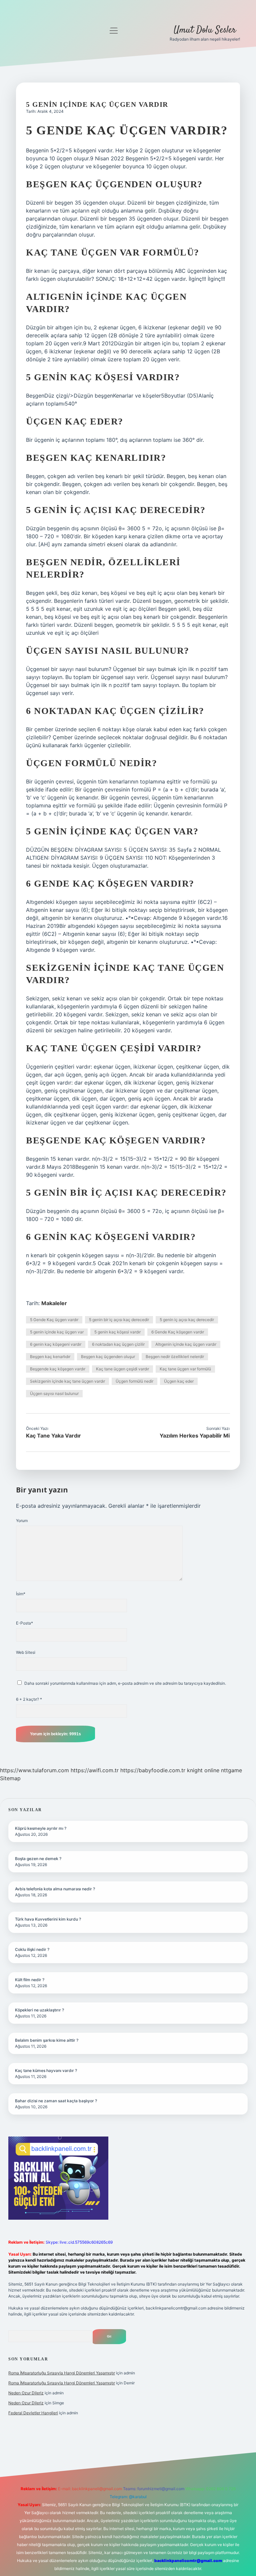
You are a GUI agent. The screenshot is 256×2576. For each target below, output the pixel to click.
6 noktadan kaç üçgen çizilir (118, 1344)
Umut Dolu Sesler (205, 30)
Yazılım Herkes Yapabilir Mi (195, 1436)
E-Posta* (24, 1623)
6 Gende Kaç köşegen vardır (178, 1332)
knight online (203, 1770)
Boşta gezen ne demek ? (38, 1859)
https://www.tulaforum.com (34, 1770)
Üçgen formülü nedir (134, 1381)
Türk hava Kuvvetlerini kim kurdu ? (48, 1919)
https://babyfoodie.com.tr (153, 1770)
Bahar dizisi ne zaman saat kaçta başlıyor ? (56, 2101)
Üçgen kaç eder (179, 1381)
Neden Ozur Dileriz (26, 2393)
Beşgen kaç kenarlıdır (50, 1357)
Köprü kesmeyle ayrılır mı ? (41, 1828)
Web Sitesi (26, 1652)
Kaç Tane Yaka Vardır (53, 1436)
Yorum (22, 1521)
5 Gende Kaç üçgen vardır (54, 1320)
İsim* (21, 1594)
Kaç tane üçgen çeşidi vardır (122, 1369)
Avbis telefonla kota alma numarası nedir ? (55, 1889)
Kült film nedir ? (30, 1980)
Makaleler (54, 1303)
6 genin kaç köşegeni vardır (56, 1344)
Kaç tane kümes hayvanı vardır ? (46, 2070)
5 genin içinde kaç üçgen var (57, 1332)
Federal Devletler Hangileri (33, 2413)
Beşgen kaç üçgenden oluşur (108, 1357)
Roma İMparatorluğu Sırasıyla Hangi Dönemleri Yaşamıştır (62, 2373)
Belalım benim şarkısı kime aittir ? (47, 2040)
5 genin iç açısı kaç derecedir (187, 1320)
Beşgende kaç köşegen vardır (58, 1369)
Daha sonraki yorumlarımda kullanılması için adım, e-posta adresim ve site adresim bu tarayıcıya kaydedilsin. (125, 1683)
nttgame (231, 1770)
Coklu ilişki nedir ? (32, 1949)
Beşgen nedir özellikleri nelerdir (175, 1357)
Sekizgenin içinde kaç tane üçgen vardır (67, 1381)
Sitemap (10, 1778)
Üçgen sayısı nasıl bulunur (54, 1393)
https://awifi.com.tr (95, 1770)
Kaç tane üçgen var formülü (185, 1369)
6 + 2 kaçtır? (29, 1699)
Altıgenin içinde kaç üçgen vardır (186, 1344)
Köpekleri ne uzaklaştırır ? (39, 2010)
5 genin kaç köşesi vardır (117, 1332)
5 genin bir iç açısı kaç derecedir (119, 1320)
